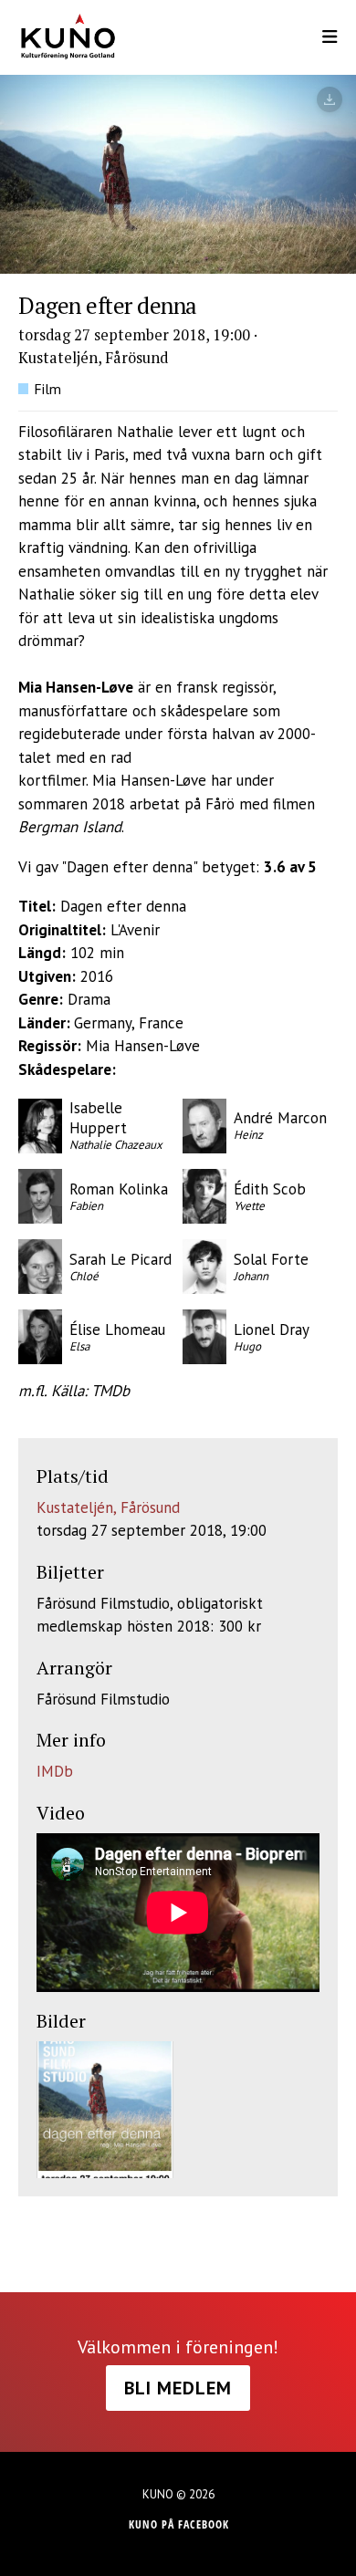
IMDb (55, 1771)
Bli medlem (178, 2388)
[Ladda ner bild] (330, 99)
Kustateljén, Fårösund (108, 1507)
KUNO (79, 37)
